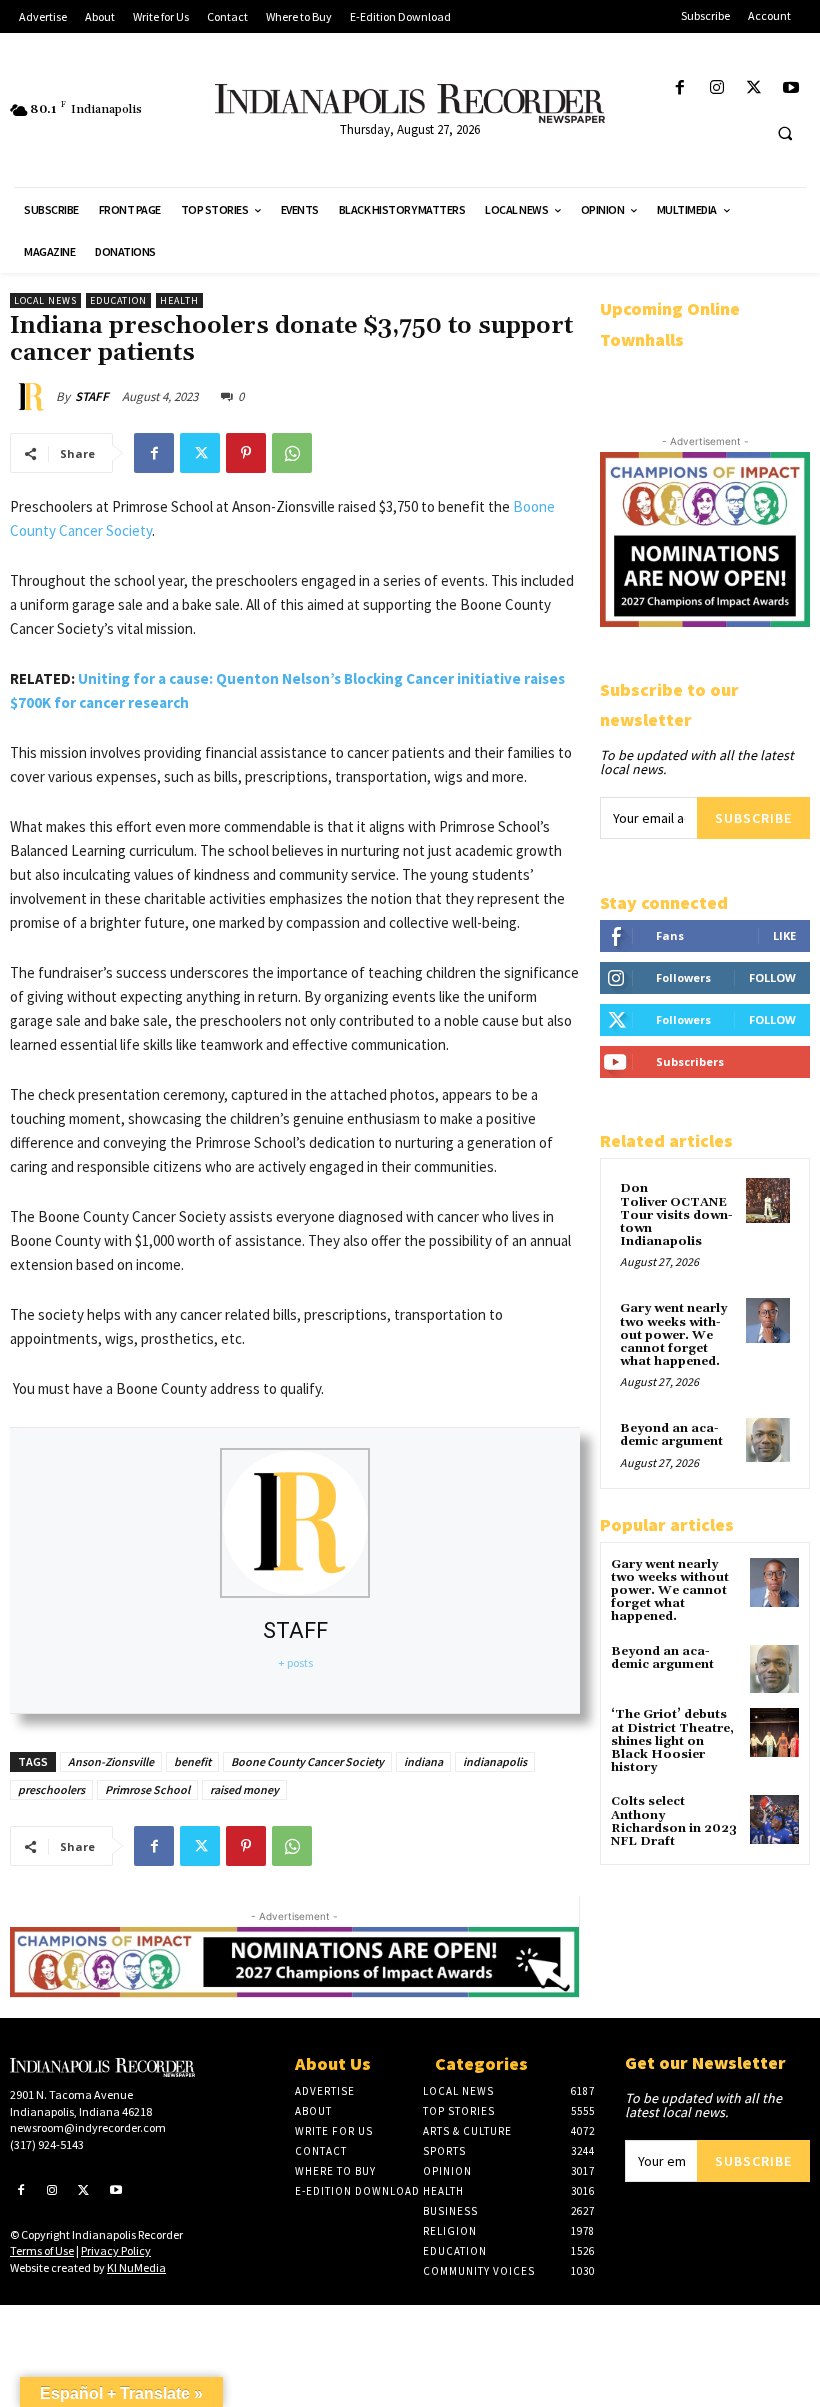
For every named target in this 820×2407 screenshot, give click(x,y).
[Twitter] (754, 88)
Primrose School (147, 1789)
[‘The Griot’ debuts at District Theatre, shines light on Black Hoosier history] (774, 1732)
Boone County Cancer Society (307, 1761)
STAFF (92, 396)
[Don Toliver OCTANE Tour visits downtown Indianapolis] (768, 1200)
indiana (423, 1761)
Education (118, 300)
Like (784, 935)
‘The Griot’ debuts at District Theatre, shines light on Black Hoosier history (672, 1741)
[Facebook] (679, 88)
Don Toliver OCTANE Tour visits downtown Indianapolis (676, 1215)
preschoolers (51, 1789)
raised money (244, 1789)
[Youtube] (791, 88)
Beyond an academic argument (671, 1435)
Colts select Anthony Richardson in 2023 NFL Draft (674, 1821)
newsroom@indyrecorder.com (88, 2127)
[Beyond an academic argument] (768, 1440)
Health (179, 300)
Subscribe (753, 818)
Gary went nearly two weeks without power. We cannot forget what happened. (673, 1335)
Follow (772, 977)
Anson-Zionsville (111, 1761)
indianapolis (495, 1761)
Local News (45, 300)
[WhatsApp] (292, 453)
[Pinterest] (246, 453)
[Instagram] (716, 88)
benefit (192, 1761)
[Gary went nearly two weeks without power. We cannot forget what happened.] (768, 1320)
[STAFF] (33, 397)
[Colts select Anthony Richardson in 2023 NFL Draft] (774, 1819)
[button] (785, 133)
